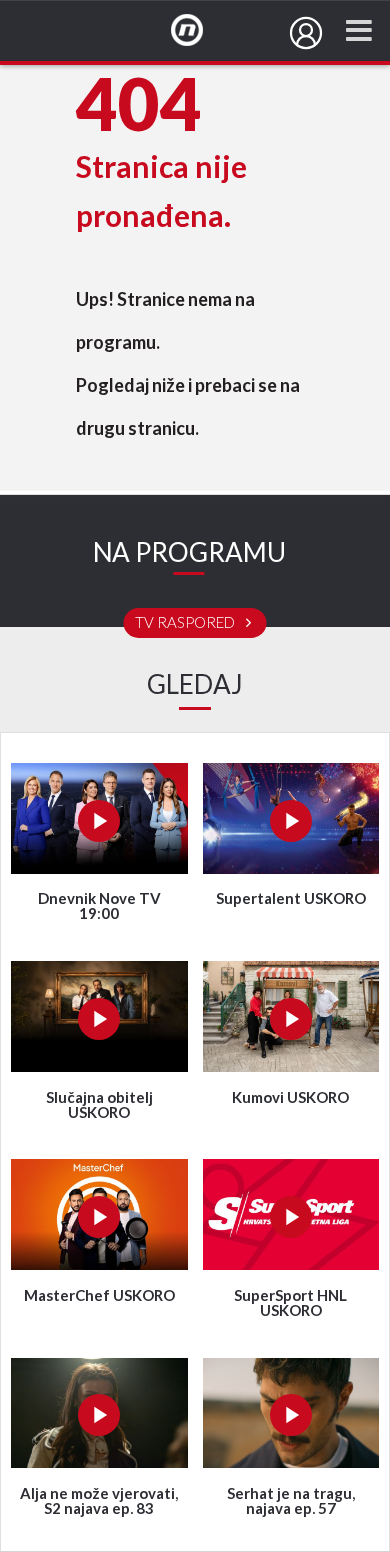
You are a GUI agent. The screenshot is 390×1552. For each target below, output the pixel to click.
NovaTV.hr (200, 31)
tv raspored (186, 623)
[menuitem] (306, 33)
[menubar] (306, 33)
